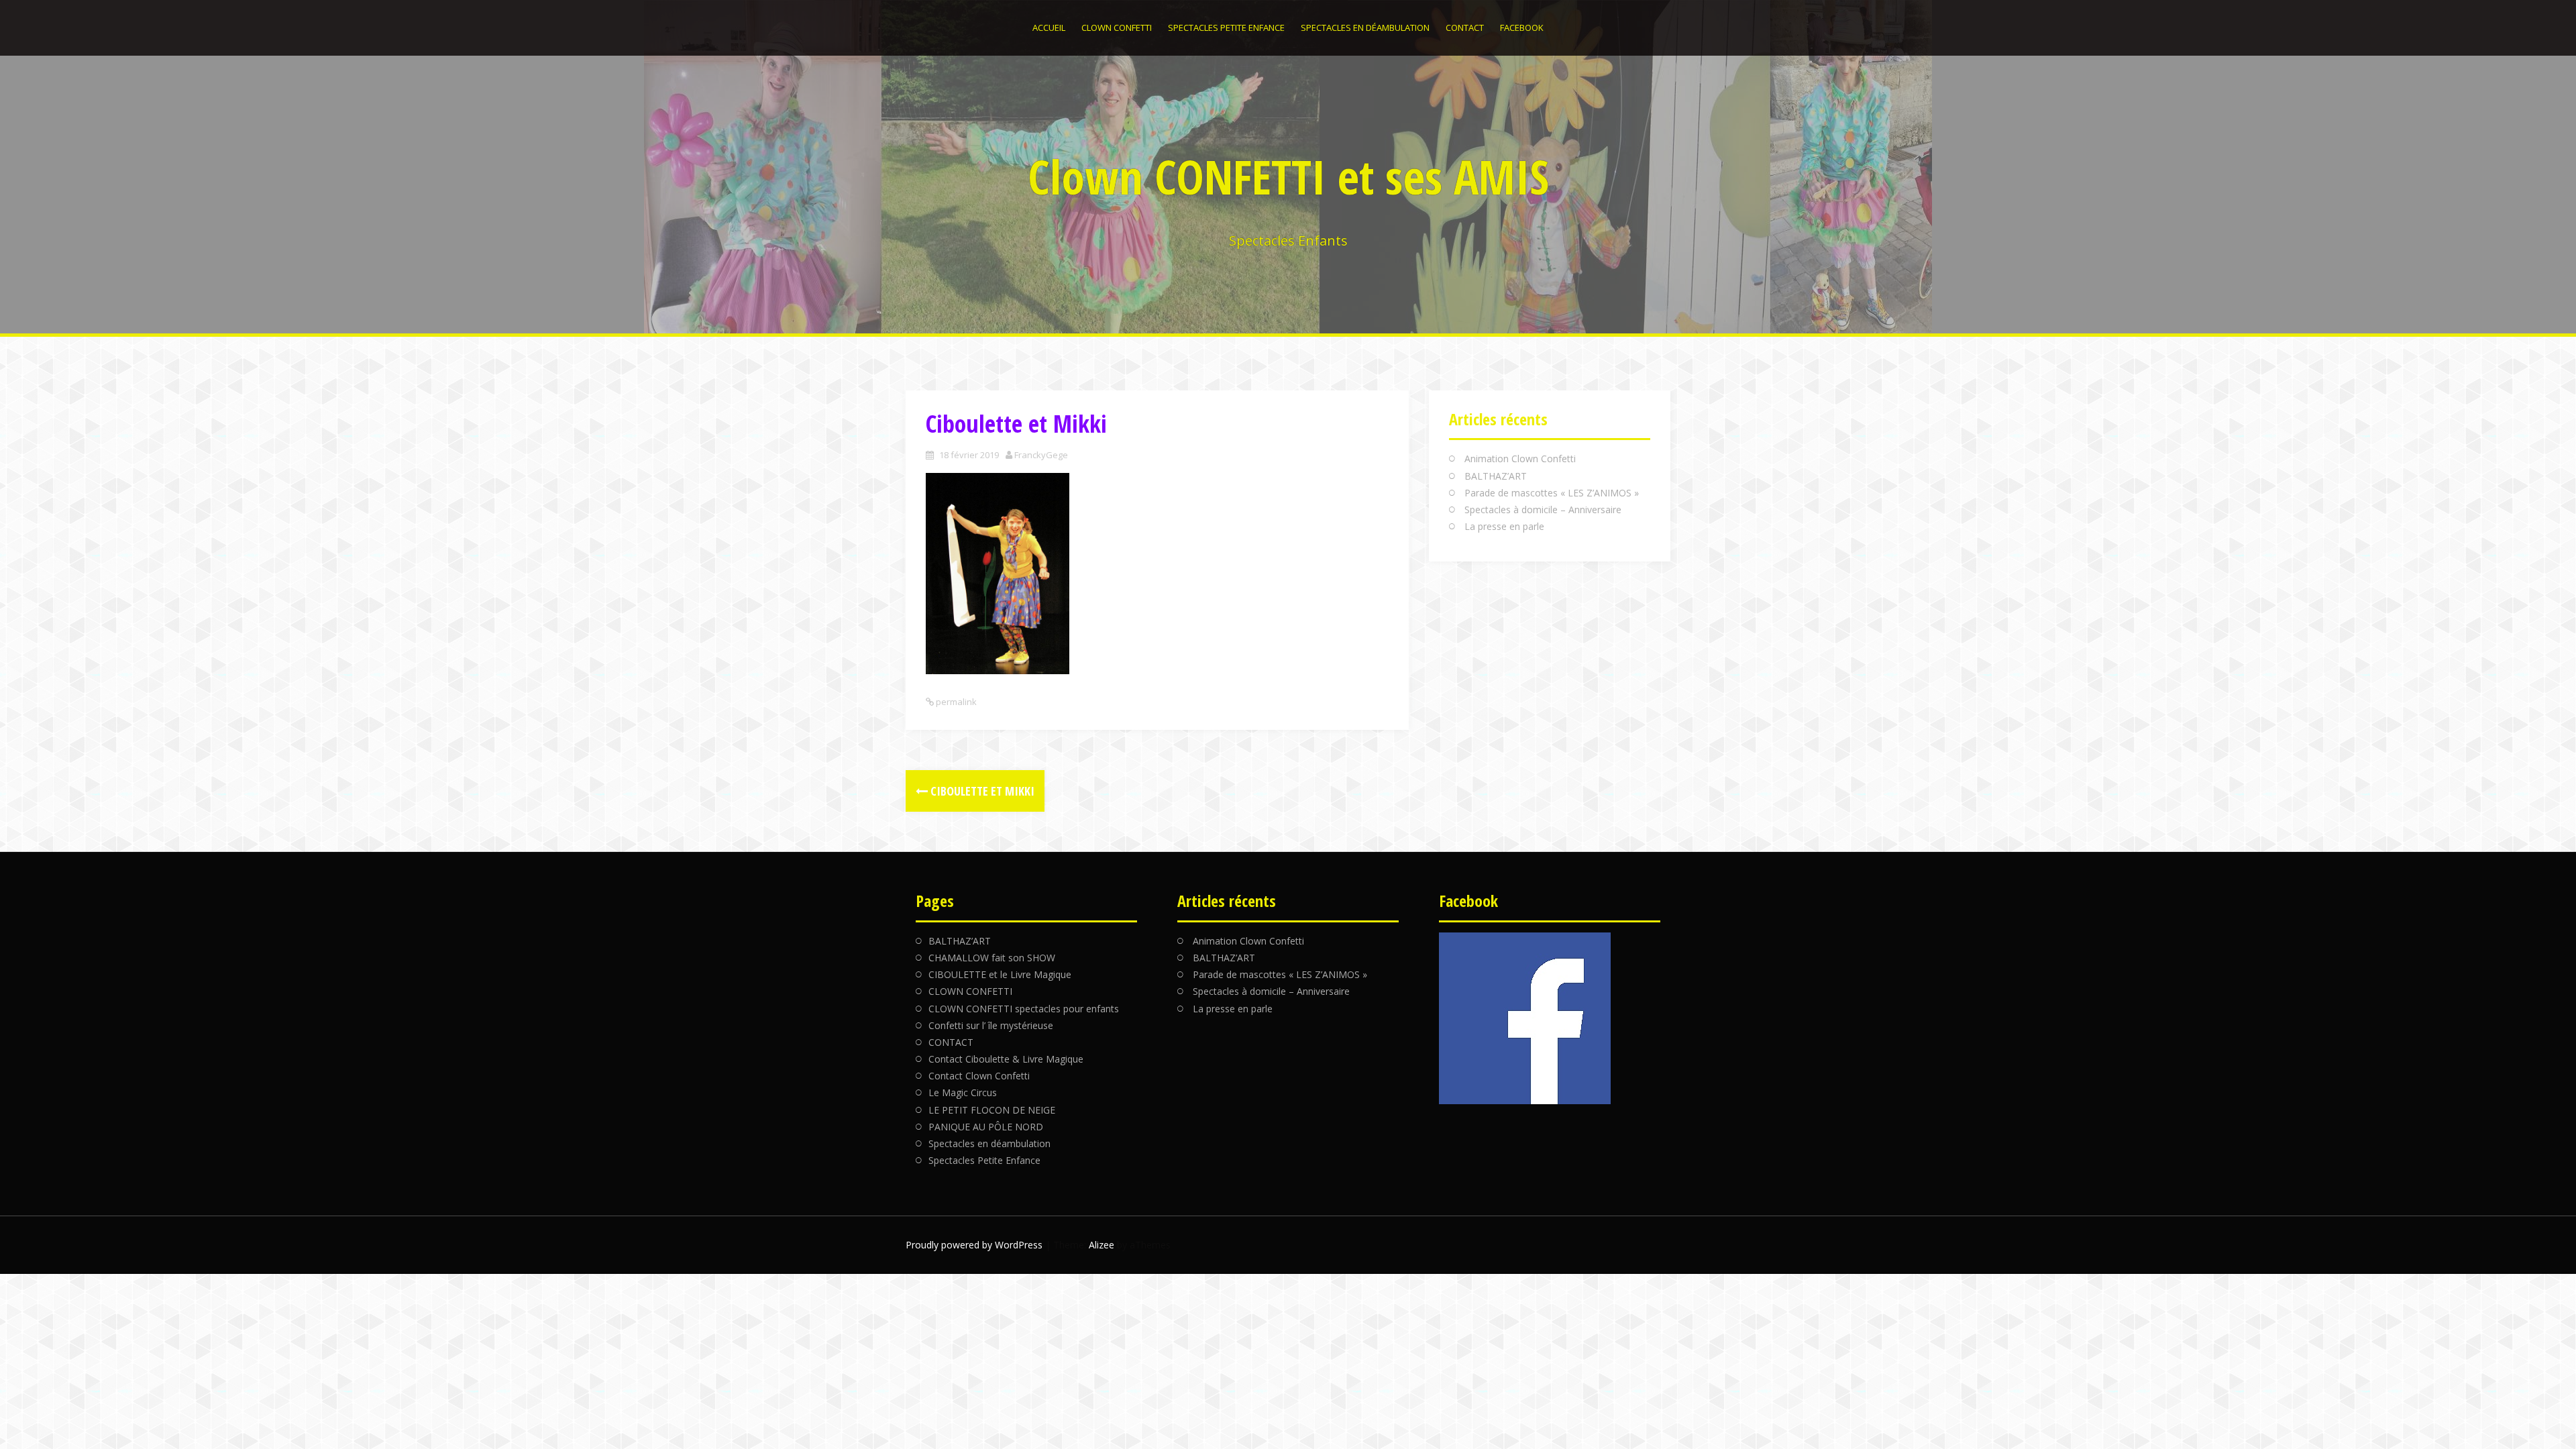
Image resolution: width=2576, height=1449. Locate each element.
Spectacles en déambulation (1365, 28)
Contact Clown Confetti (979, 1076)
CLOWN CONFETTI (1117, 28)
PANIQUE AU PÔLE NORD (986, 1127)
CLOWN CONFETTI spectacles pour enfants (1024, 1009)
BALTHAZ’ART (1496, 476)
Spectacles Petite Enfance (1226, 28)
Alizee (1102, 1245)
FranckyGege (1041, 455)
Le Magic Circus (963, 1092)
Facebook (1522, 28)
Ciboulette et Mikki (981, 791)
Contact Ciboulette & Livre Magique (1006, 1059)
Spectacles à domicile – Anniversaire (1543, 509)
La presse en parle (1504, 526)
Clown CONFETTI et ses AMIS (1288, 176)
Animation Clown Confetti (1520, 459)
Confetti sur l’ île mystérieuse (991, 1025)
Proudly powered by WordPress (974, 1245)
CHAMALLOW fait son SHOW (992, 958)
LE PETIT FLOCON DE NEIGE (992, 1110)
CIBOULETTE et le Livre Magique (1000, 974)
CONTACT (1465, 28)
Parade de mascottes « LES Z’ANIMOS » (1552, 493)
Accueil (1049, 28)
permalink (955, 702)
